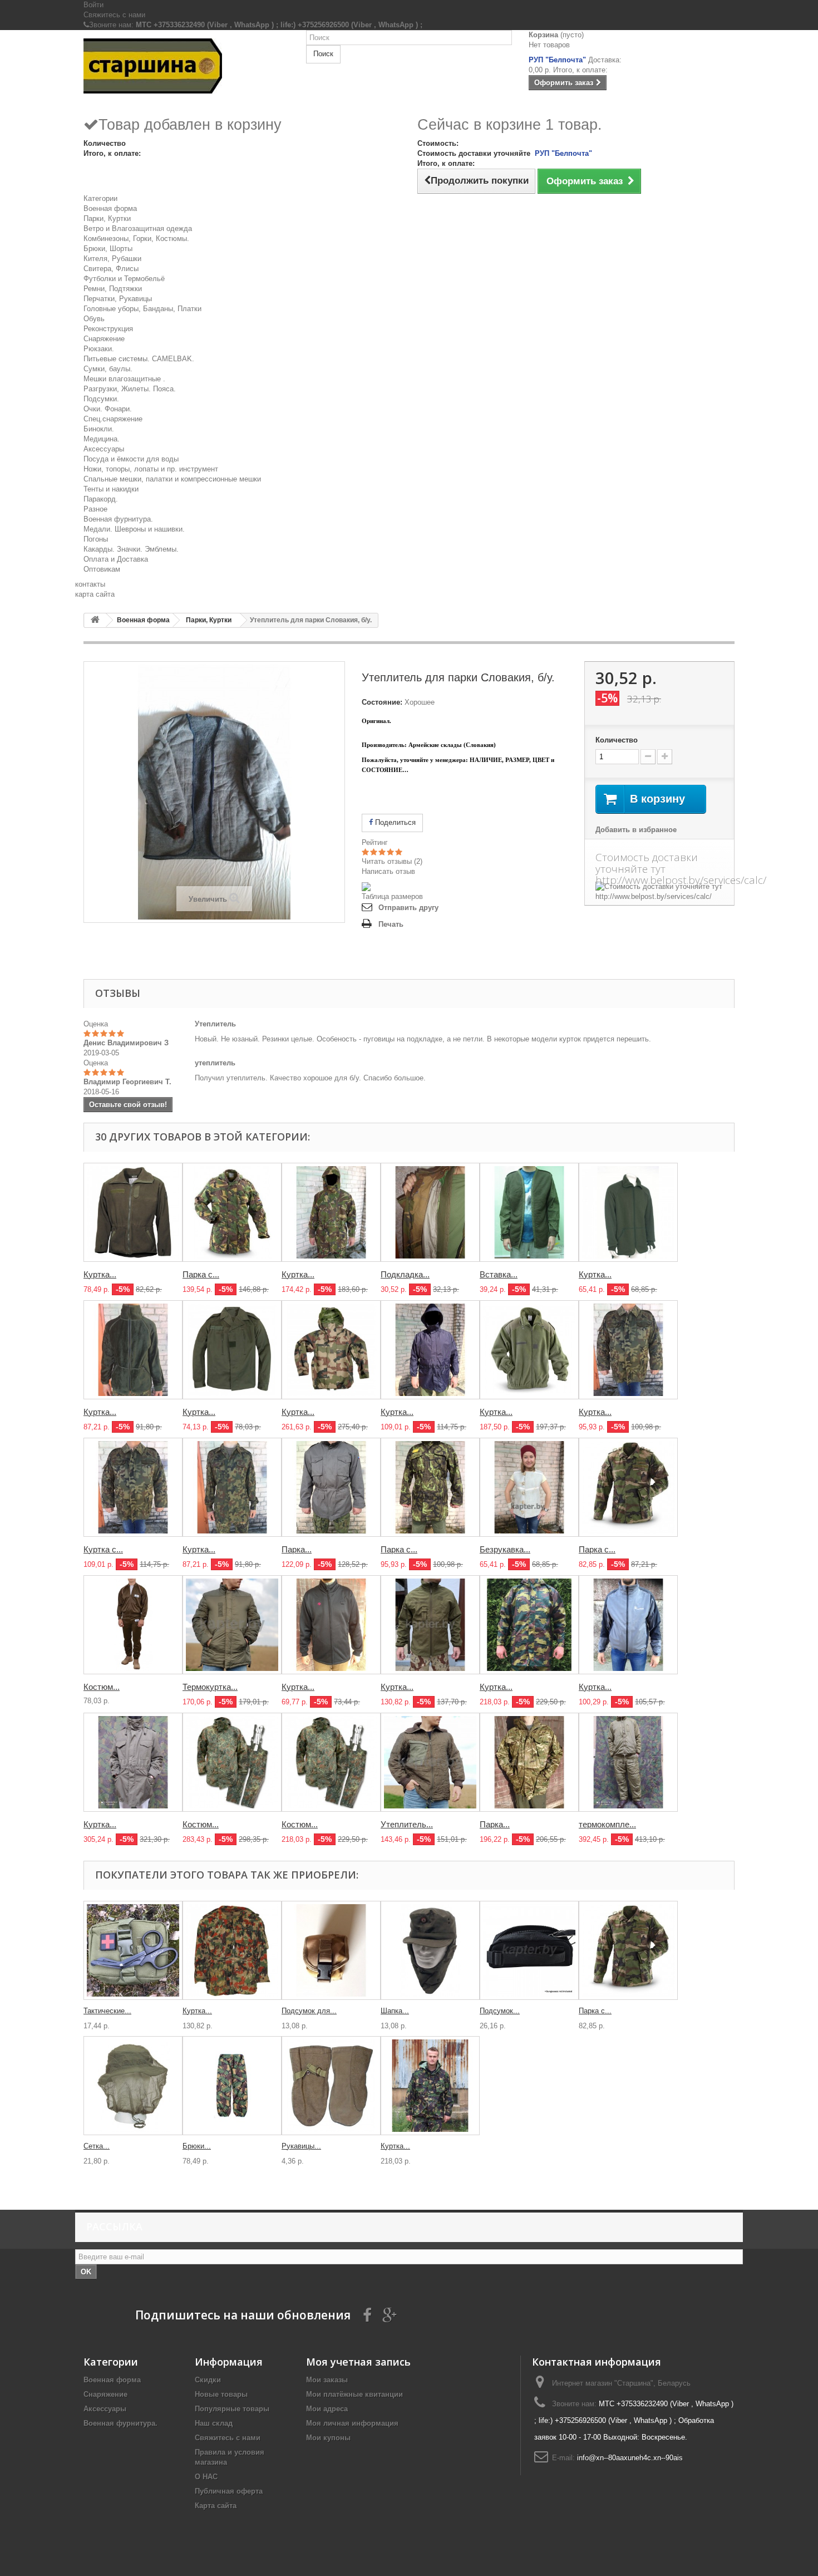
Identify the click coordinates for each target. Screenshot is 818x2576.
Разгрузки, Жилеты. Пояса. (130, 389)
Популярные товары (232, 2409)
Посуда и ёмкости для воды (131, 459)
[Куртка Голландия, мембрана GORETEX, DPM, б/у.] (331, 1212)
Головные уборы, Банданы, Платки (142, 309)
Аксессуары (104, 449)
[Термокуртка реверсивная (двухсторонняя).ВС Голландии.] (232, 1625)
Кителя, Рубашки (112, 259)
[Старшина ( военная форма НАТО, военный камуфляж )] (186, 66)
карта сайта (95, 594)
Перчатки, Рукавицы (118, 299)
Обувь (94, 319)
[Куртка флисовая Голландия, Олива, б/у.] (628, 1212)
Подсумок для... (309, 2011)
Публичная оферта (229, 2491)
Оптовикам (102, 569)
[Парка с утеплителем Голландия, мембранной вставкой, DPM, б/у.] (232, 1212)
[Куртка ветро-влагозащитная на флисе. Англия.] (628, 1625)
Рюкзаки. (99, 349)
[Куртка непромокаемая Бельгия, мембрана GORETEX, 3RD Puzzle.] (529, 1625)
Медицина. (102, 439)
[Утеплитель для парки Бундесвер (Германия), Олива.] (430, 1762)
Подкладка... (405, 1274)
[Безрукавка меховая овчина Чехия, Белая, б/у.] (529, 1487)
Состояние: (382, 702)
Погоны (96, 539)
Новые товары (221, 2394)
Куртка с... (103, 1549)
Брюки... (197, 2146)
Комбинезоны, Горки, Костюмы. (136, 239)
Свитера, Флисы (111, 269)
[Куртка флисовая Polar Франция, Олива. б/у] (529, 1350)
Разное (95, 509)
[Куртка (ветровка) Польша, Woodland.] (232, 1487)
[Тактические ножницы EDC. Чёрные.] (133, 1950)
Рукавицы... (301, 2146)
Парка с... (201, 1274)
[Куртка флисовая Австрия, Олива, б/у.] (133, 1212)
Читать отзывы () (392, 861)
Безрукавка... (505, 1549)
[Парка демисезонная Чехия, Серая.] (331, 1487)
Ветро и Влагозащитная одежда (138, 228)
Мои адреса (327, 2409)
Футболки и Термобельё (124, 279)
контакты (90, 584)
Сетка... (97, 2146)
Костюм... (102, 1687)
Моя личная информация (352, 2423)
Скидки (208, 2380)
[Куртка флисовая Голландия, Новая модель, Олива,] (133, 1350)
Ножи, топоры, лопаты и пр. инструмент (151, 469)
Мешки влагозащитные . (124, 379)
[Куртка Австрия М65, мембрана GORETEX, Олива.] (133, 1762)
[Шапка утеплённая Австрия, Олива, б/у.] (430, 1950)
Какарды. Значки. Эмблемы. (131, 549)
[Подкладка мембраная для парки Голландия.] (430, 1212)
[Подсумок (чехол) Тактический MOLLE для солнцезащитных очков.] (529, 1950)
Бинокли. (99, 429)
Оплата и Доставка (116, 559)
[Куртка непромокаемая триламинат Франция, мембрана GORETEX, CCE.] (331, 1350)
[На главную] (95, 620)
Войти (93, 5)
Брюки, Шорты (108, 249)
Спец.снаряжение (113, 419)
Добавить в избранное (636, 830)
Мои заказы (327, 2380)
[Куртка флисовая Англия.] (331, 1625)
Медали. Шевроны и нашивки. (134, 529)
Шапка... (395, 2011)
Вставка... (499, 1274)
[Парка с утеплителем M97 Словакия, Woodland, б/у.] (628, 1487)
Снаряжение (104, 339)
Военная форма (110, 208)
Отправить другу (408, 908)
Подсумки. (101, 399)
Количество (617, 740)
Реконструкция (108, 329)
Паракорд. (101, 499)
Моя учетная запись (358, 2362)
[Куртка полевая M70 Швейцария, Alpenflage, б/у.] (232, 1950)
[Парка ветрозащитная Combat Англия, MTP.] (529, 1762)
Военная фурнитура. (118, 519)
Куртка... (100, 1274)
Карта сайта (216, 2506)
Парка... (297, 1549)
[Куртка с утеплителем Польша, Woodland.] (133, 1487)
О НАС (206, 2477)
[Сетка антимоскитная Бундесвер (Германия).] (133, 2086)
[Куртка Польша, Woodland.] (628, 1350)
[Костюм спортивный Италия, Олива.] (133, 1625)
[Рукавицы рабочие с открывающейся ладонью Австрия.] (331, 2086)
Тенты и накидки (111, 489)
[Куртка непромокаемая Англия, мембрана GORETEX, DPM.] (430, 2086)
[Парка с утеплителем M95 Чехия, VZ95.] (430, 1487)
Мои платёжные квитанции (354, 2394)
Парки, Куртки (107, 218)
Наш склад (214, 2423)
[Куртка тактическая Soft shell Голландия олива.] (430, 1625)
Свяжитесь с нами (114, 15)
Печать (391, 924)
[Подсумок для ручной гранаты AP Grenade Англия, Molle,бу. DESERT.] (331, 1950)
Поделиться (394, 822)
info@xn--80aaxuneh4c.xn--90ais (630, 2458)
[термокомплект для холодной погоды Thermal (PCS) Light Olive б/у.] (628, 1762)
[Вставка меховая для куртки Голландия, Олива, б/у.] (529, 1212)
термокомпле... (607, 1824)
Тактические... (107, 2011)
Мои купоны (328, 2438)
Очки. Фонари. (108, 409)
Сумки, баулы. (108, 369)
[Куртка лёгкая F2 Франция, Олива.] (232, 1350)
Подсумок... (500, 2011)
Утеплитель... (407, 1824)
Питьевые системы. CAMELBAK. (139, 359)
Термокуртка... (210, 1687)
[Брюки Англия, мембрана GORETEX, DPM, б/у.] (232, 2086)
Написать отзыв (388, 871)
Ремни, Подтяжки (113, 289)
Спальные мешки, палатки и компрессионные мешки (172, 479)
